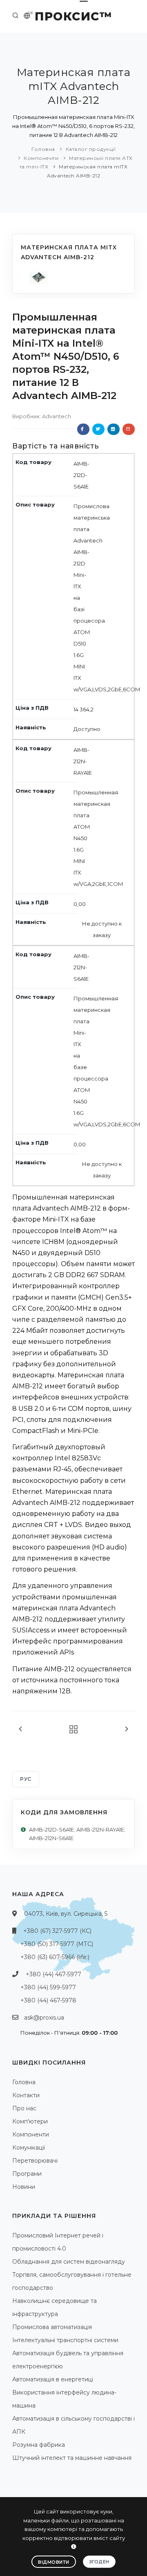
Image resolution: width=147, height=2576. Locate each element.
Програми (27, 2174)
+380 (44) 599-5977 (48, 1987)
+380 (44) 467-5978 (48, 2000)
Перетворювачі (35, 2161)
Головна (43, 149)
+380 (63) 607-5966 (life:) (55, 1957)
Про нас (24, 2108)
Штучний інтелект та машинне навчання (72, 2458)
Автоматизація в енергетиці (53, 2379)
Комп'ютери (30, 2121)
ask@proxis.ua (44, 2018)
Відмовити (54, 2562)
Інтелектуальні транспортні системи (65, 2340)
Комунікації (29, 2148)
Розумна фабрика (39, 2445)
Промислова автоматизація (52, 2327)
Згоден (99, 2562)
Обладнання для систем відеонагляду (69, 2262)
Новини (24, 2187)
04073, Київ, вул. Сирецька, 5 (66, 1914)
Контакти (26, 2095)
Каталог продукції (91, 149)
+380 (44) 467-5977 (53, 1974)
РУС (26, 1779)
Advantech (57, 416)
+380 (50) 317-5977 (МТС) (57, 1944)
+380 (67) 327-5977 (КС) (57, 1931)
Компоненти (41, 158)
